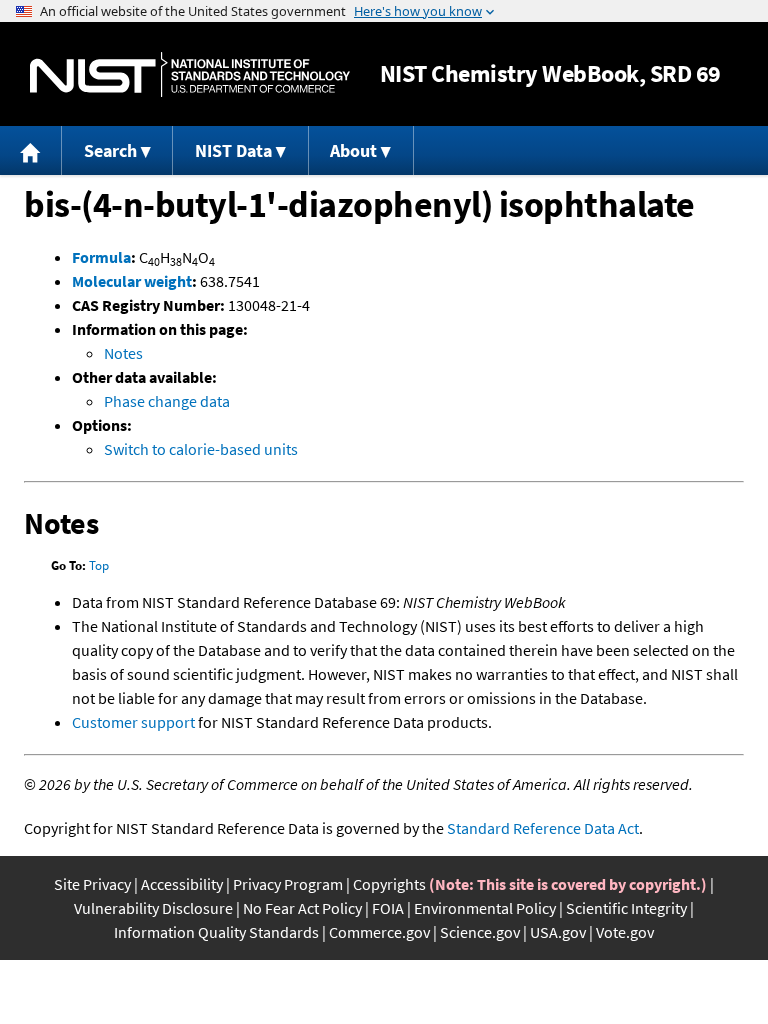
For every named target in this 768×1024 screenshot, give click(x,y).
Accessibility (182, 884)
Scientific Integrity (626, 908)
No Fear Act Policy (302, 908)
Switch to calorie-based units (201, 449)
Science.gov (480, 932)
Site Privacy (92, 884)
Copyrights (389, 884)
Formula (101, 257)
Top (99, 565)
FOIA (388, 908)
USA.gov (558, 932)
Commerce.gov (379, 932)
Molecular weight (132, 281)
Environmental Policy (485, 908)
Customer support (133, 722)
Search (110, 150)
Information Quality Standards (216, 932)
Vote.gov (625, 932)
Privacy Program (288, 884)
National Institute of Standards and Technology (190, 74)
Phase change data (167, 401)
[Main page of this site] (31, 150)
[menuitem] (31, 150)
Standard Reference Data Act (543, 828)
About (353, 150)
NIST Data (233, 150)
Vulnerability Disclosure (153, 908)
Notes (123, 353)
